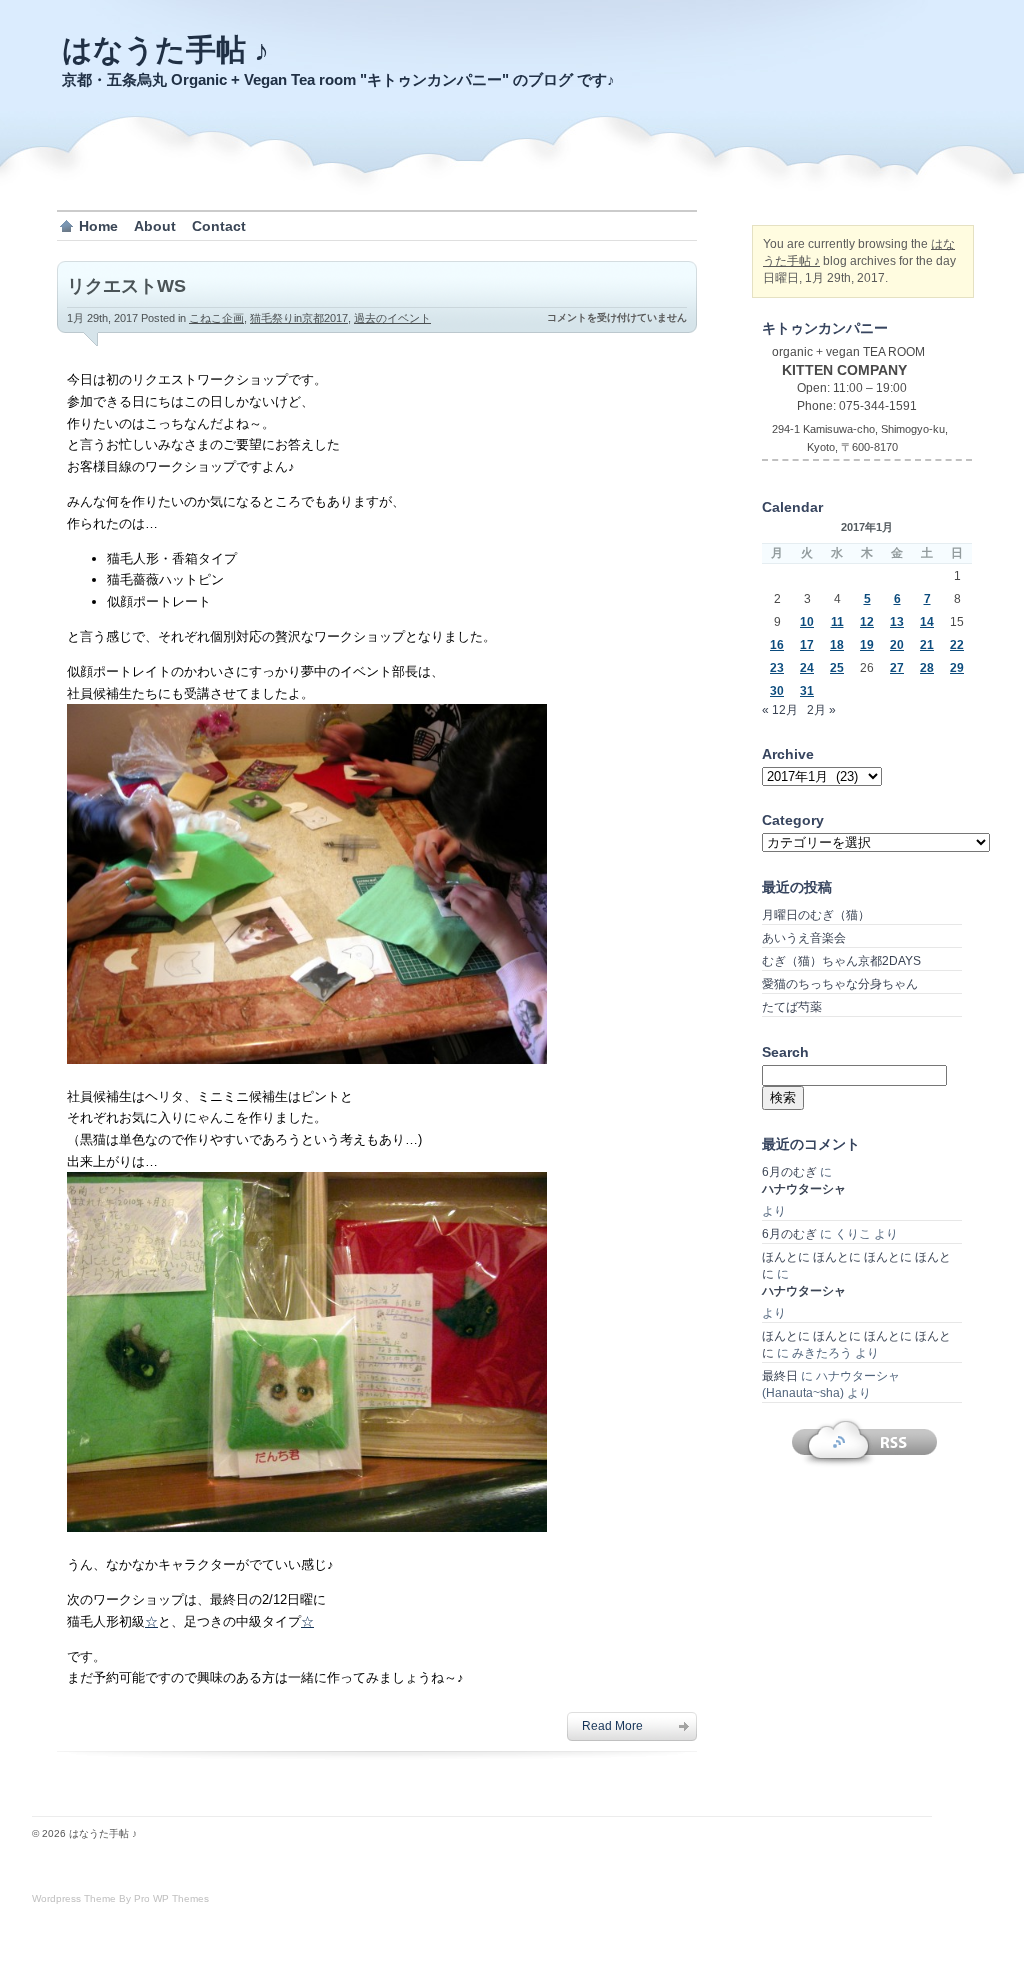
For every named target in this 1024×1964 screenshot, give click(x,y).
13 (897, 622)
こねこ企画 (216, 318)
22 (957, 645)
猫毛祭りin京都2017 (299, 318)
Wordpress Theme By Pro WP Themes (120, 1898)
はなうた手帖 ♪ (165, 49)
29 (957, 668)
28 (927, 668)
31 (807, 691)
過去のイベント (392, 318)
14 (927, 622)
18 (837, 645)
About (155, 226)
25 (837, 668)
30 (777, 691)
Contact (219, 226)
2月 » (821, 710)
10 (807, 622)
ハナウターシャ (804, 1189)
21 (927, 645)
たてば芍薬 (792, 1007)
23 (777, 668)
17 (807, 645)
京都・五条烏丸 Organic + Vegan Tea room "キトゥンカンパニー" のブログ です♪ (338, 79)
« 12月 (780, 710)
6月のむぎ (789, 1172)
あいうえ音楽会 (804, 938)
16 (777, 645)
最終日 (780, 1376)
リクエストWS (126, 286)
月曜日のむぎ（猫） (816, 915)
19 (867, 645)
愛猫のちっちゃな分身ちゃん (840, 984)
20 (897, 645)
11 (837, 622)
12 (867, 622)
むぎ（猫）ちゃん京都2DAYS (841, 961)
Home (98, 226)
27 (897, 668)
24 (807, 668)
